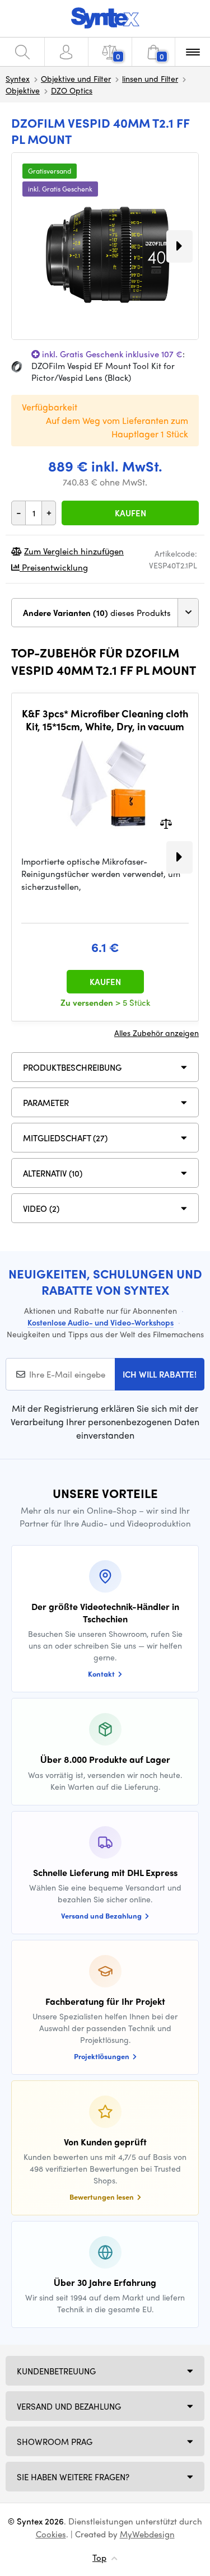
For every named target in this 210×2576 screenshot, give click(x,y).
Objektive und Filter (76, 78)
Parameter (46, 1103)
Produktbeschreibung (72, 1067)
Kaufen (130, 513)
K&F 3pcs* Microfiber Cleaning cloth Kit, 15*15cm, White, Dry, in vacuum (105, 720)
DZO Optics (72, 90)
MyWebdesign (147, 2534)
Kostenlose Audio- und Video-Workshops (101, 1322)
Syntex (18, 78)
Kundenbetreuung (56, 2371)
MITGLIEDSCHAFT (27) (65, 1138)
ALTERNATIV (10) (53, 1173)
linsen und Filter (150, 78)
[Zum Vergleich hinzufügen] (166, 822)
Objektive (23, 90)
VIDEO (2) (41, 1208)
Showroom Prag (55, 2442)
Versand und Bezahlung (69, 2406)
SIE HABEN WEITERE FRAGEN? (73, 2477)
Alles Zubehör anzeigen (157, 1033)
